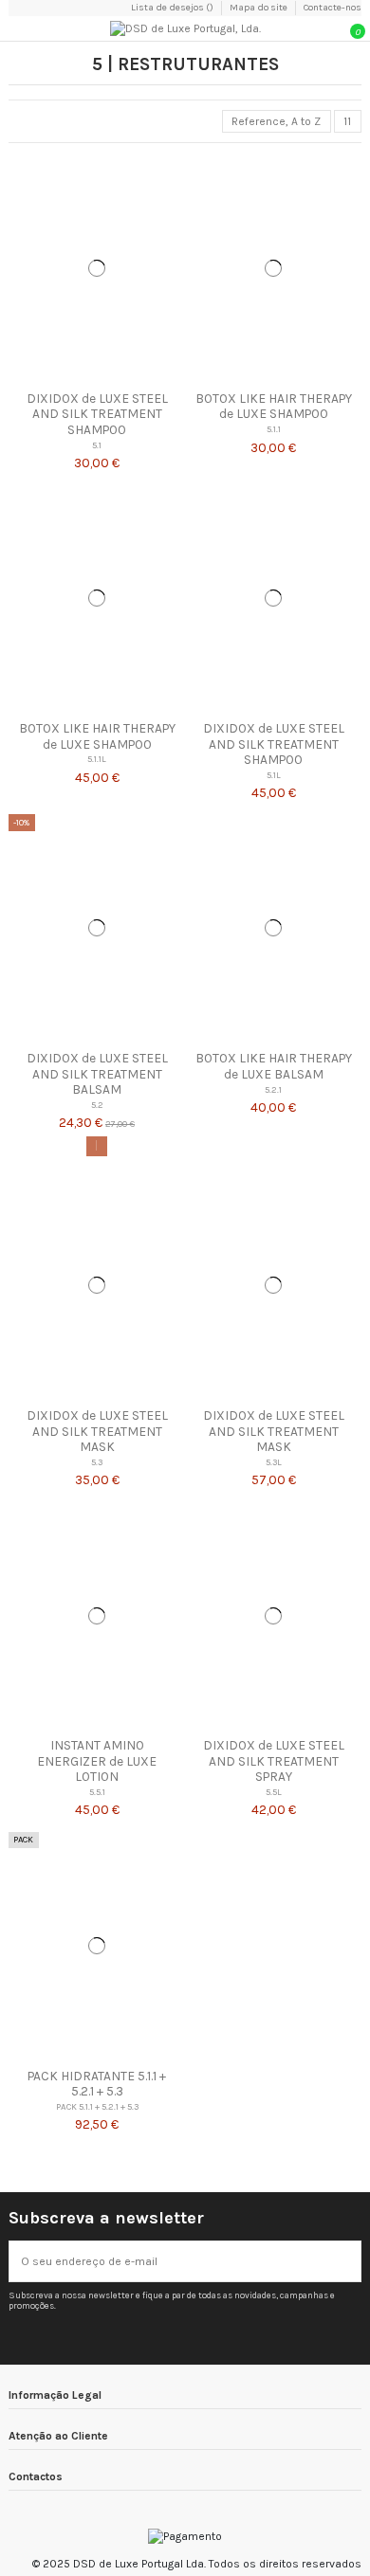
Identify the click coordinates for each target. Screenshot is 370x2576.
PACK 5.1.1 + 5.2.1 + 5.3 (97, 2106)
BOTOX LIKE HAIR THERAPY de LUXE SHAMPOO (274, 406)
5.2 (97, 1105)
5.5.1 (97, 1792)
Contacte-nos (333, 8)
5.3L (274, 1462)
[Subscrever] (349, 2261)
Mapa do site (259, 8)
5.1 (97, 445)
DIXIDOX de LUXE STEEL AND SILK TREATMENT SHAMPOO (97, 414)
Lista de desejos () (173, 8)
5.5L (274, 1792)
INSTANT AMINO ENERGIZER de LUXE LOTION (97, 1760)
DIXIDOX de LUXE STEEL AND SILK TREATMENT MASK (97, 1431)
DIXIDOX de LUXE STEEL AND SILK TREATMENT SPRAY (274, 1760)
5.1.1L (97, 759)
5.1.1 (274, 429)
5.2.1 (273, 1089)
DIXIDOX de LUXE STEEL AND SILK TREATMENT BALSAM (97, 1073)
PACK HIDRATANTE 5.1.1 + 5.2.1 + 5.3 (97, 2083)
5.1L (274, 775)
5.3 (97, 1462)
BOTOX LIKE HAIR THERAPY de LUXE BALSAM (274, 1065)
